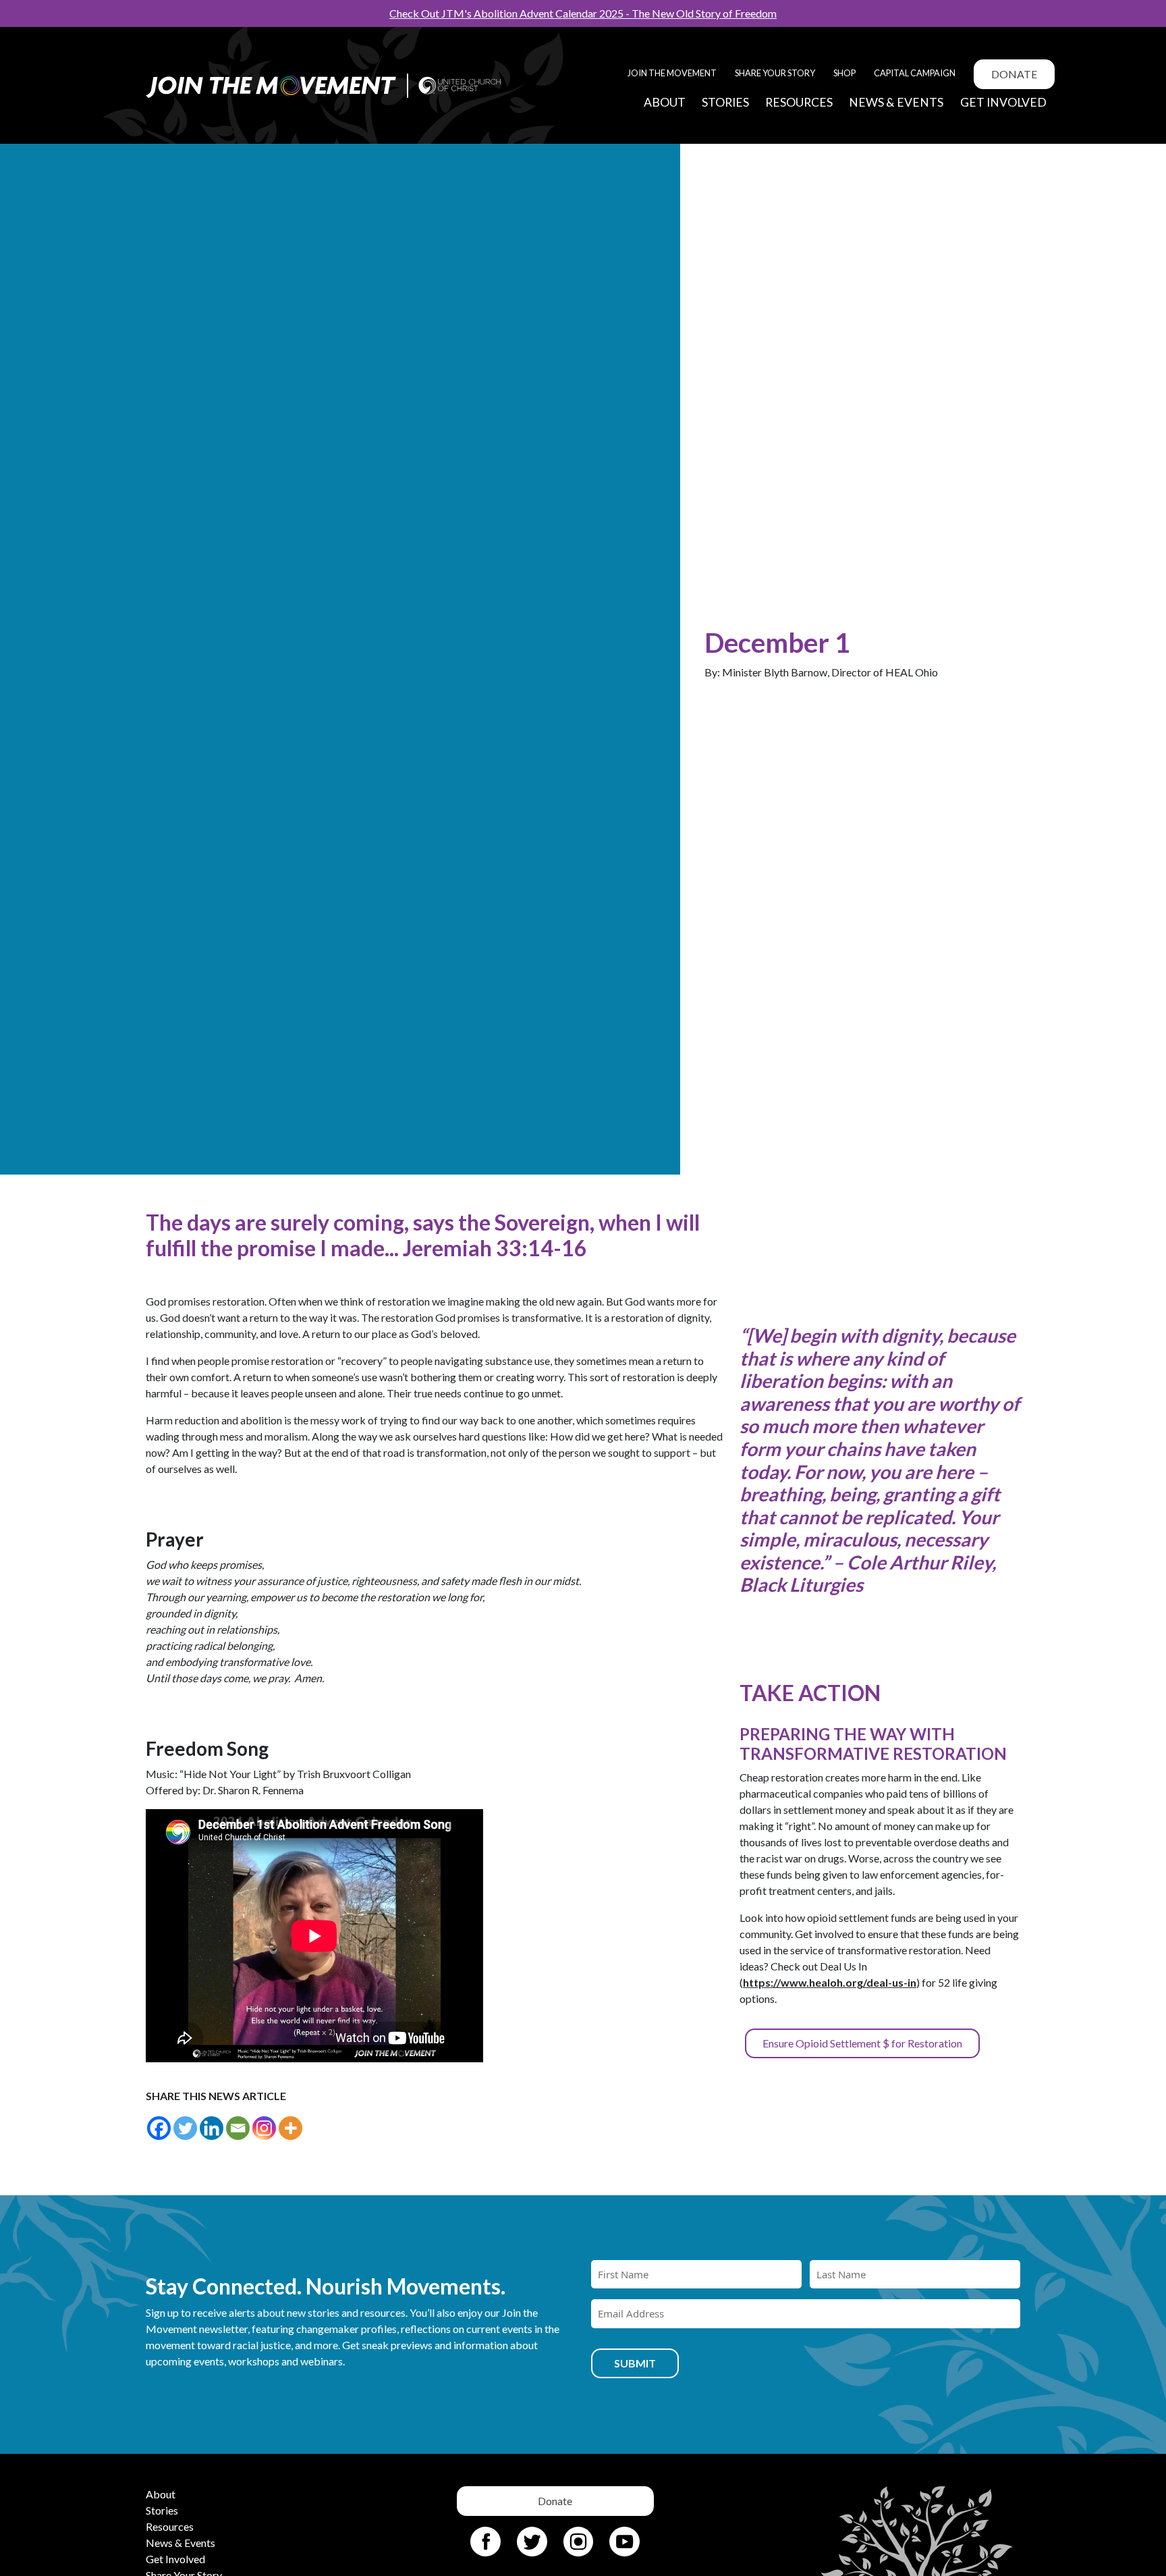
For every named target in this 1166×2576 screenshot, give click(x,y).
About (665, 102)
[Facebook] (159, 2128)
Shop (844, 73)
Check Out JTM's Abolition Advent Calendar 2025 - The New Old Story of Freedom (583, 13)
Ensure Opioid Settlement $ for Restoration (862, 2043)
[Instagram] (264, 2128)
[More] (290, 2128)
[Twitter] (185, 2128)
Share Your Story (775, 73)
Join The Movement (672, 73)
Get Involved (1003, 102)
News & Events (896, 102)
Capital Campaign (915, 73)
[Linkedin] (212, 2128)
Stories (725, 102)
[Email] (238, 2128)
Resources (799, 102)
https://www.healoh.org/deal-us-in (830, 1982)
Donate (1014, 74)
